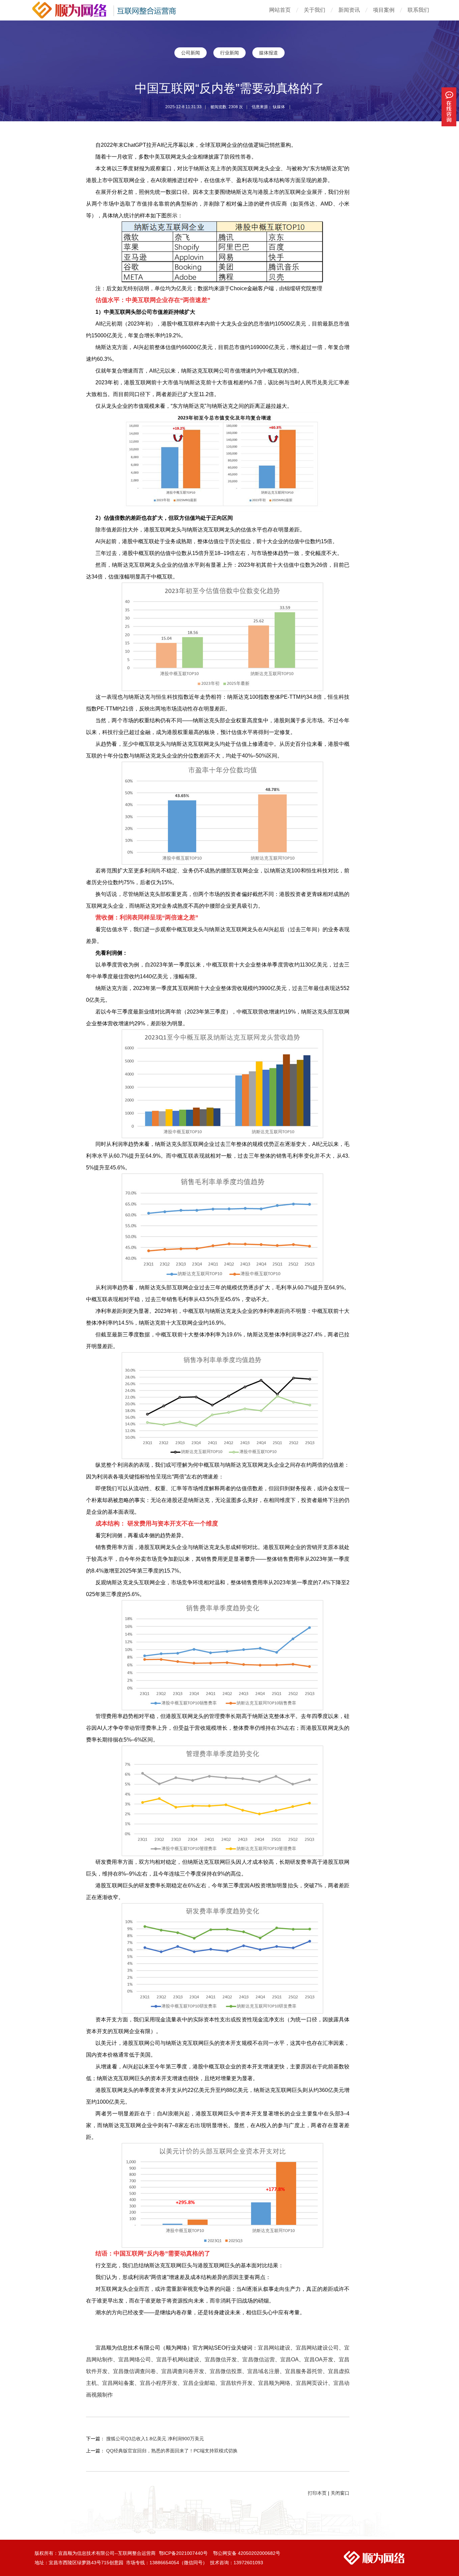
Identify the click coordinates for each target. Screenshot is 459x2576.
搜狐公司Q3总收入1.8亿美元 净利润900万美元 (155, 2439)
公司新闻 (191, 53)
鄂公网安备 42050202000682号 (247, 2553)
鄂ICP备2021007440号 (184, 2553)
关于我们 (315, 10)
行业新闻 (229, 53)
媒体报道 (268, 53)
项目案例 (384, 10)
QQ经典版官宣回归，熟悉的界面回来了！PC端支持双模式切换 (172, 2451)
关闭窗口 (340, 2493)
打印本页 (317, 2493)
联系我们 (418, 10)
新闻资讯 (349, 10)
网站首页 (280, 10)
